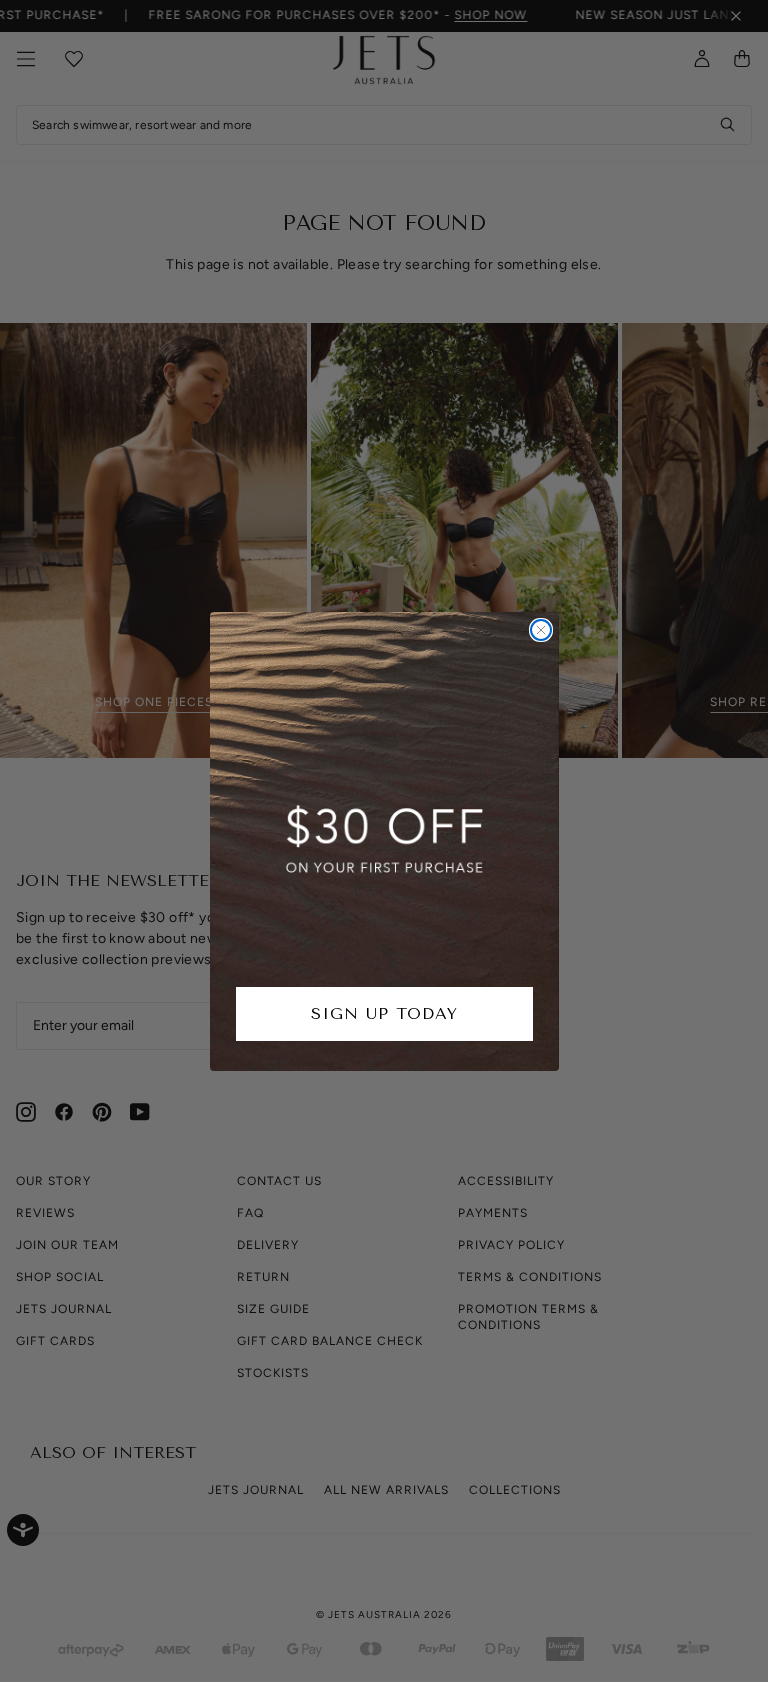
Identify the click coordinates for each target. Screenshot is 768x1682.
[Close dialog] (541, 630)
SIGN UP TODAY (384, 1013)
